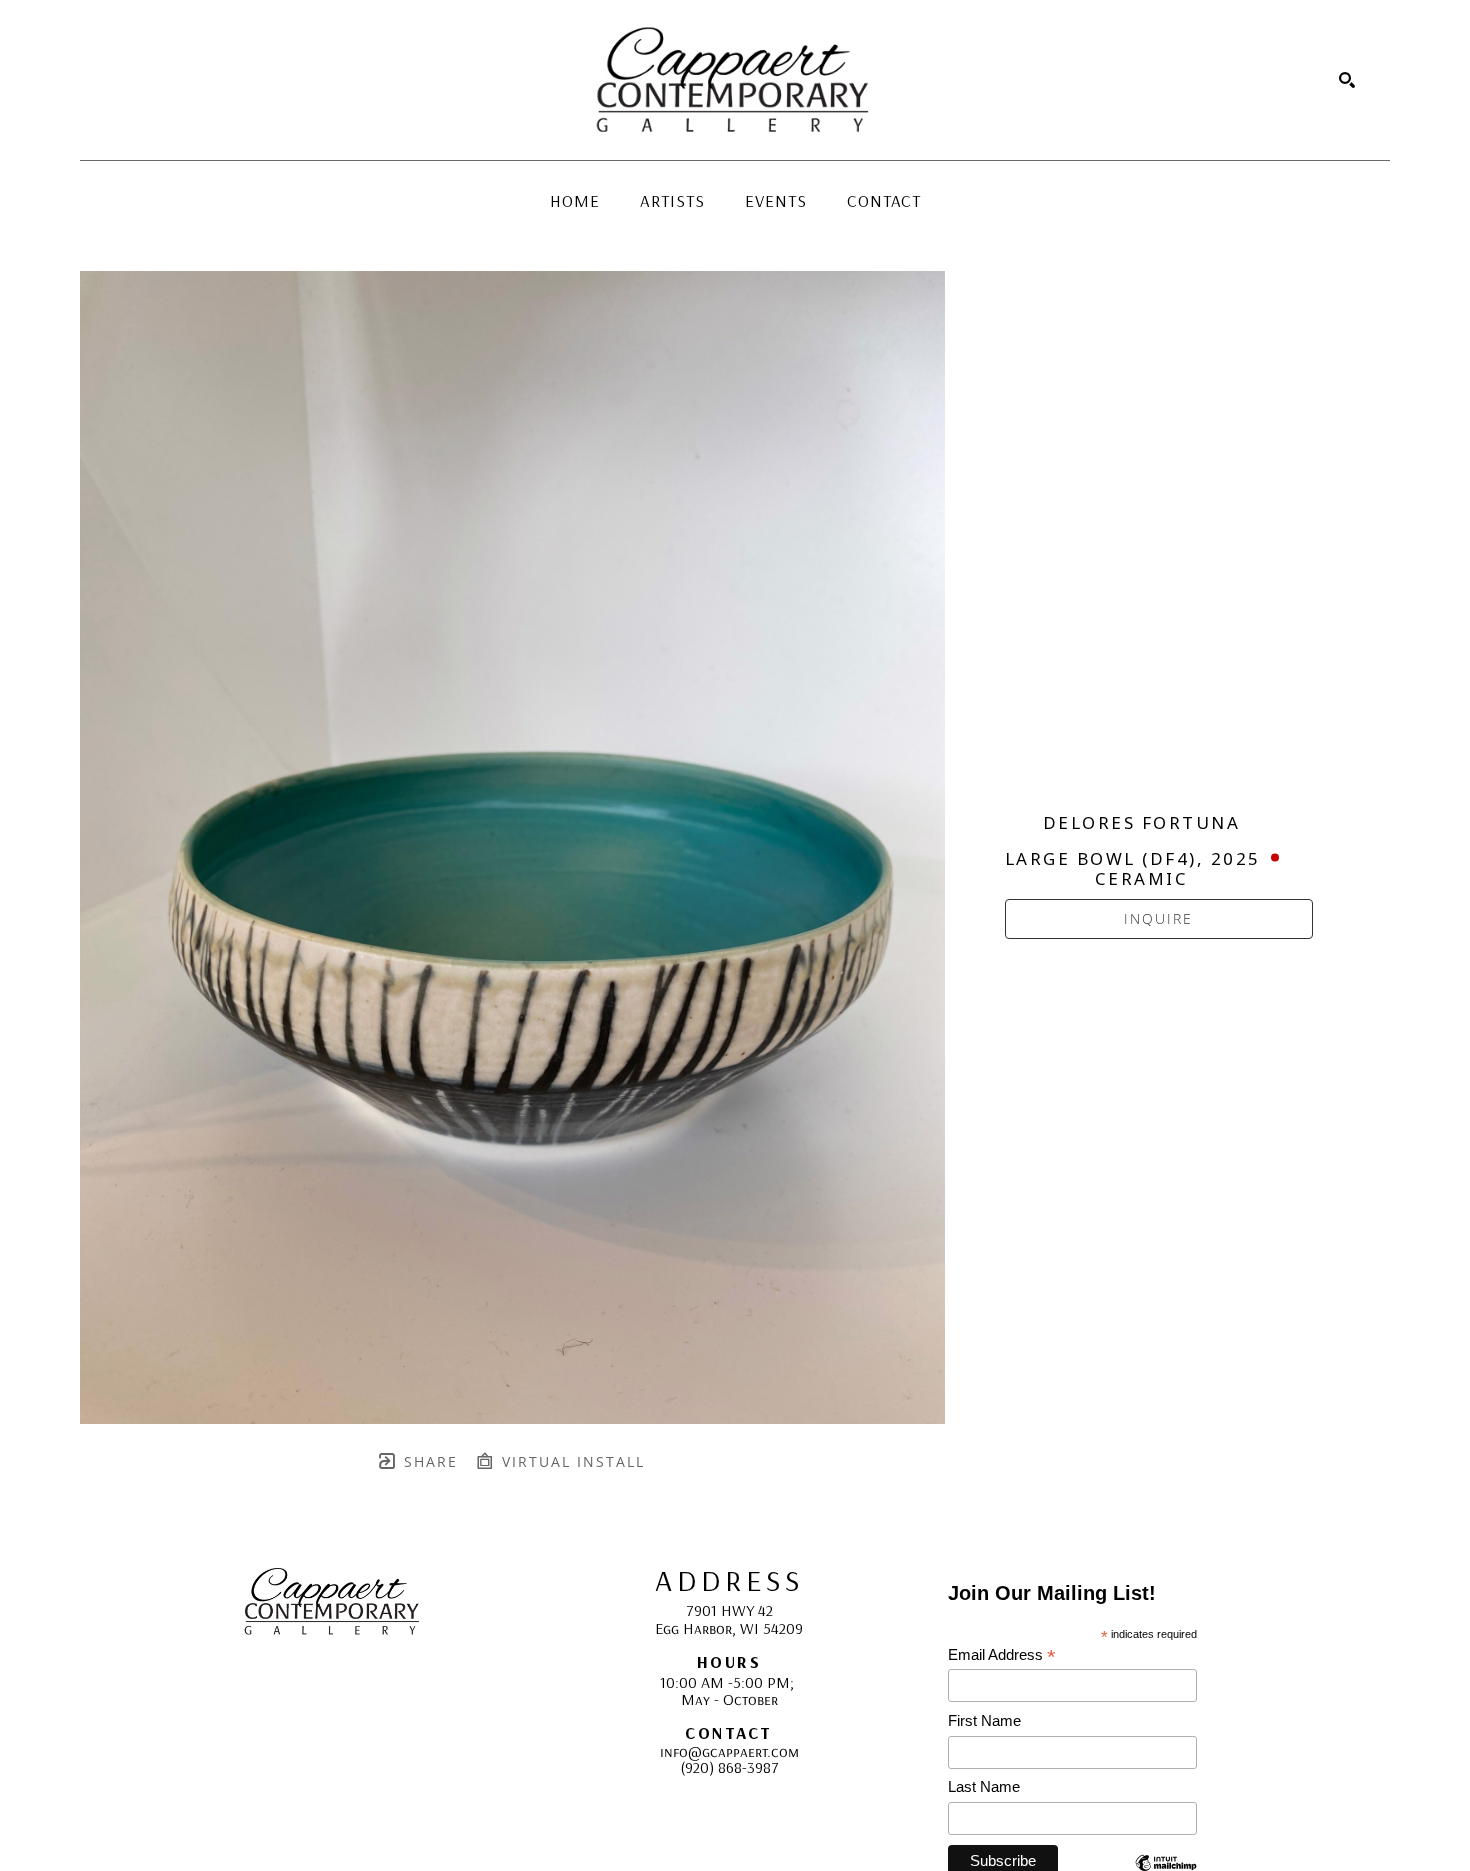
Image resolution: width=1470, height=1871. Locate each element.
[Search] (1347, 80)
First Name (984, 1720)
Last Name (984, 1786)
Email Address (1002, 1655)
